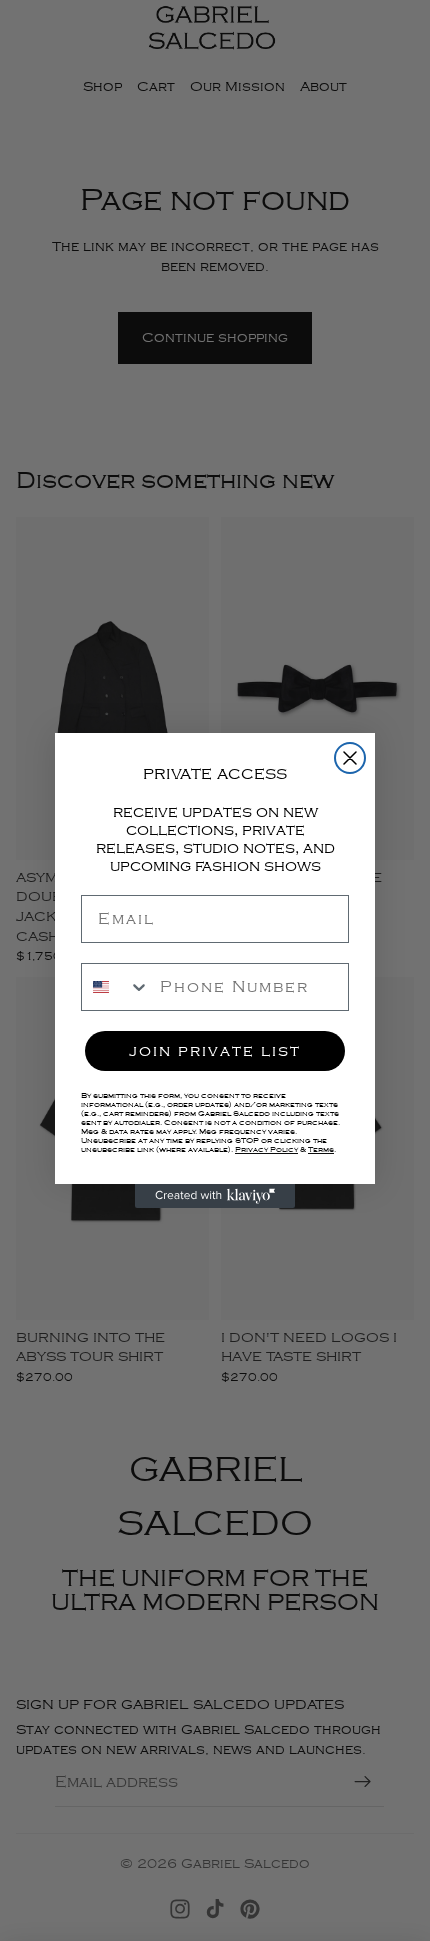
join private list (215, 1051)
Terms (321, 1149)
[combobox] (116, 987)
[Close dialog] (350, 758)
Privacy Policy (266, 1149)
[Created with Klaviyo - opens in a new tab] (215, 1196)
